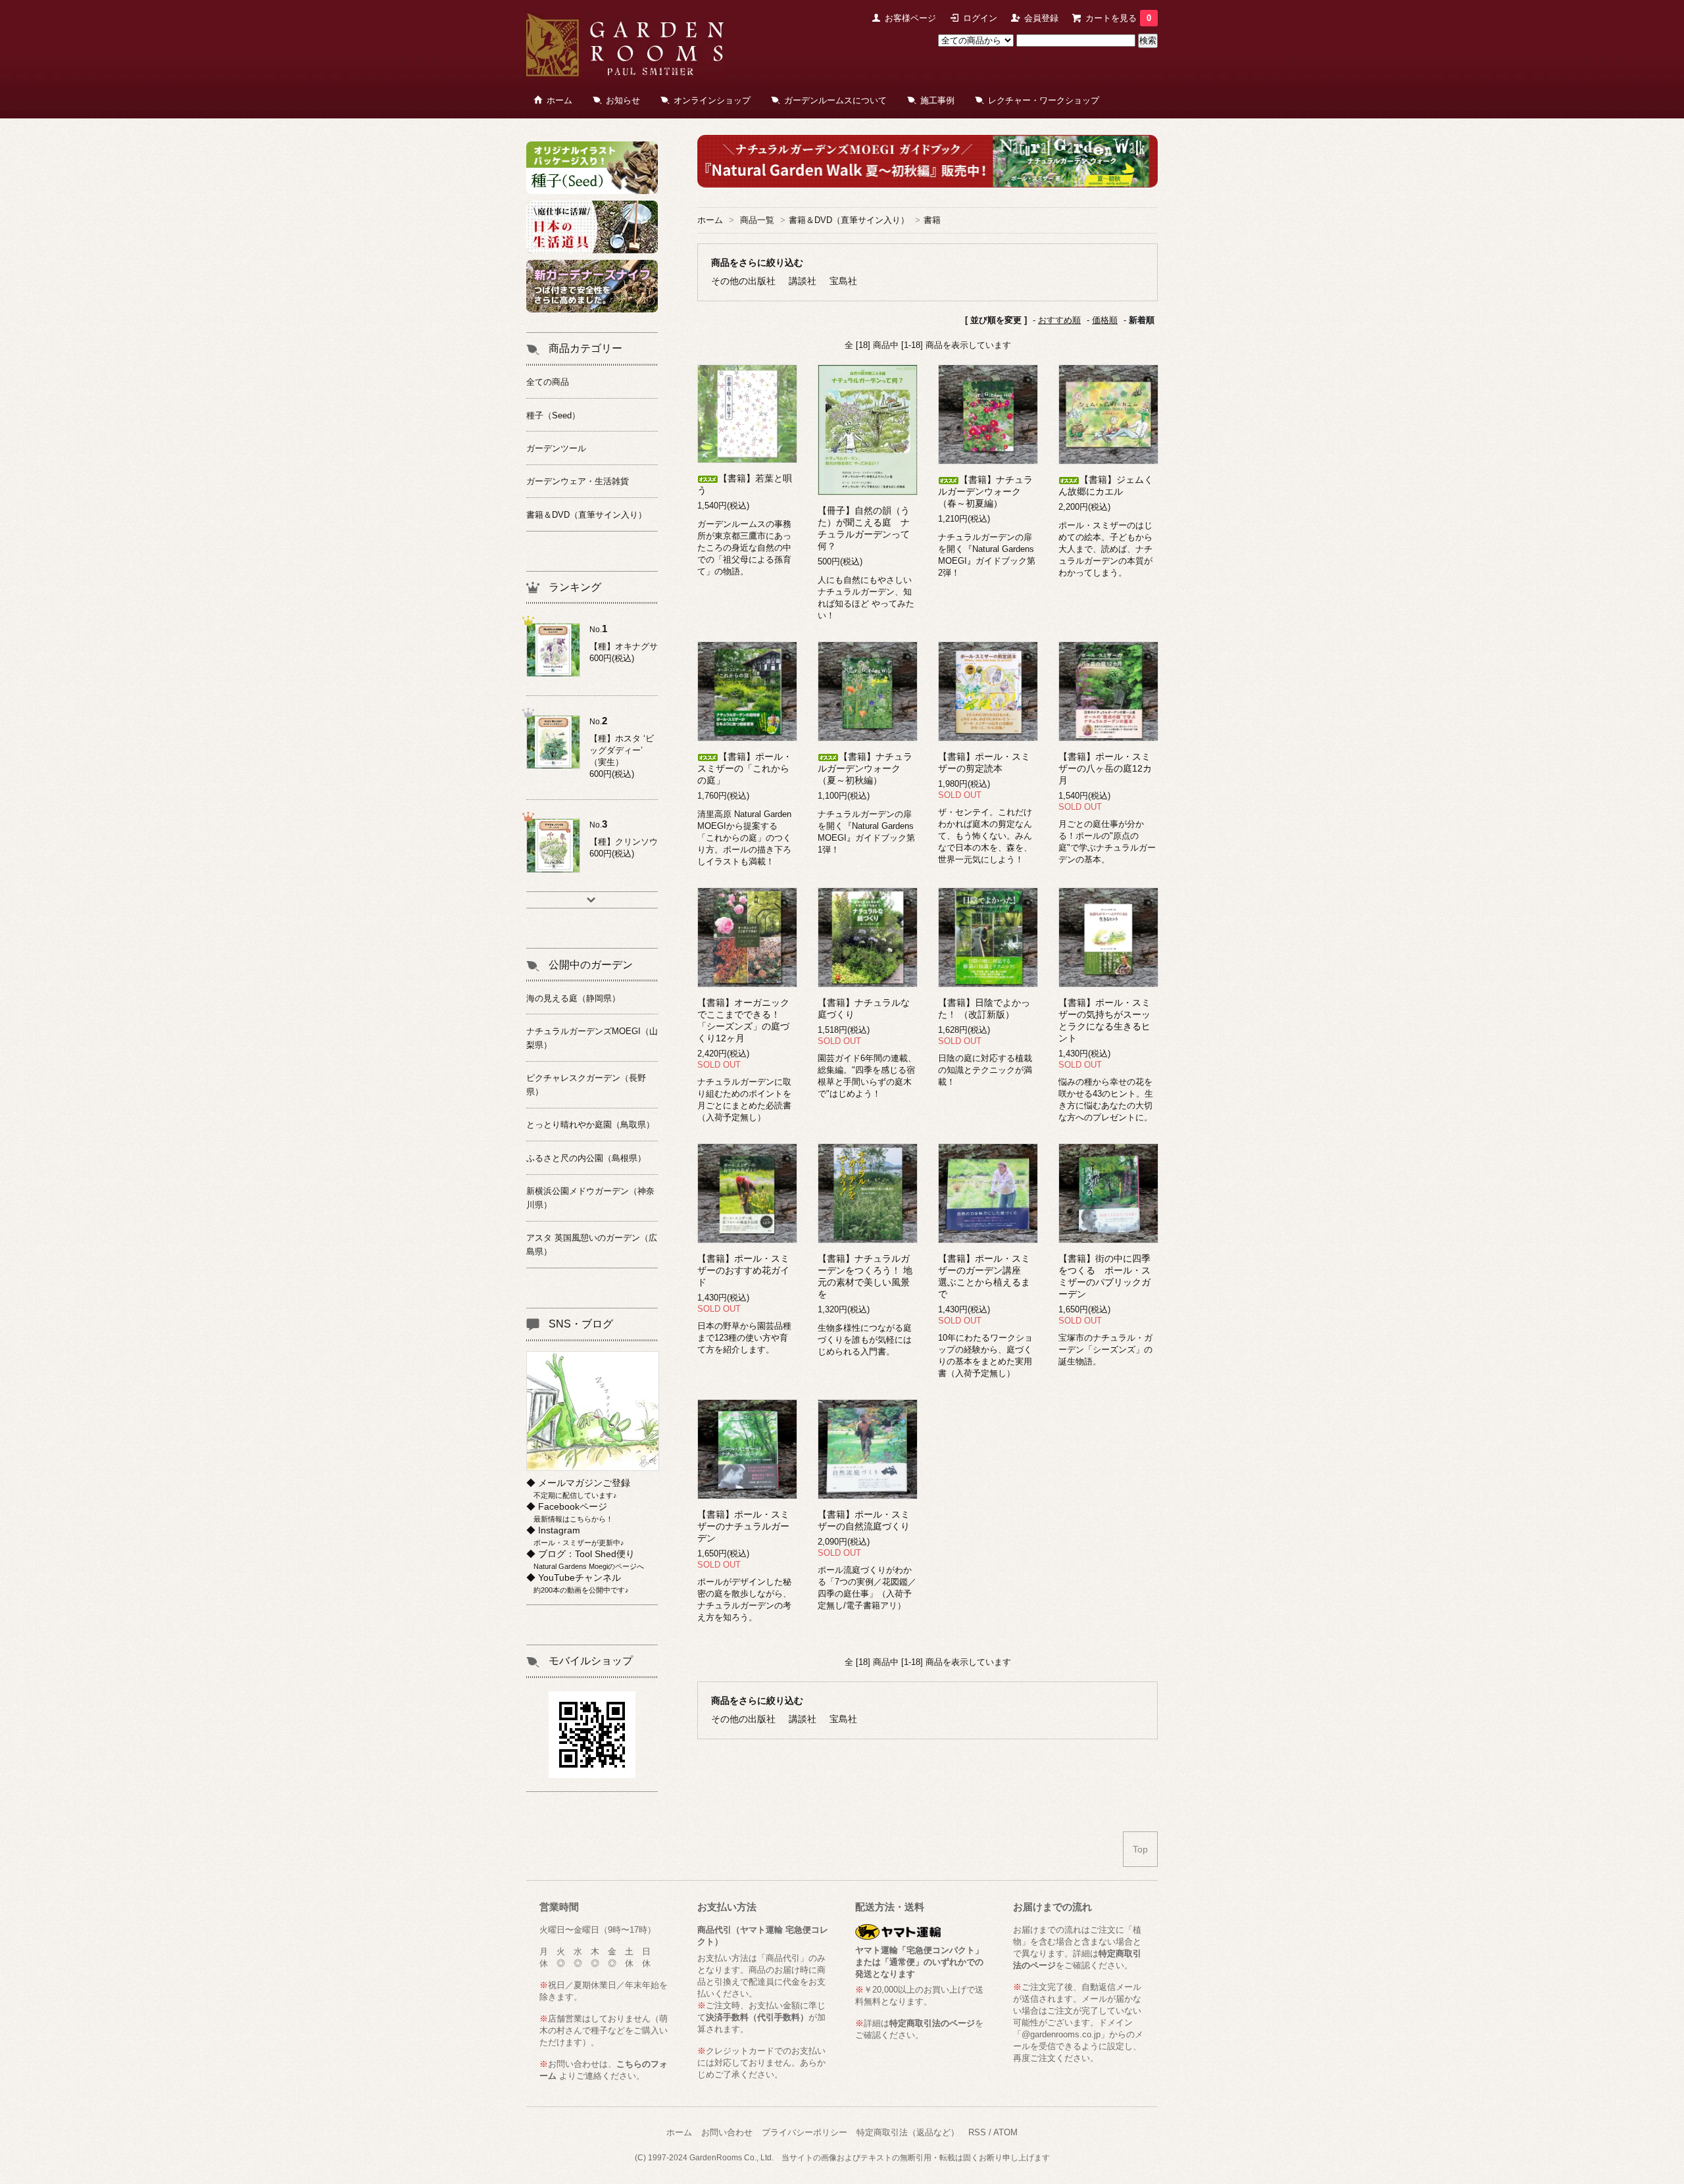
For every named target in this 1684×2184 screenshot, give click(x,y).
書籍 (932, 220)
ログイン (980, 18)
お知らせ (623, 100)
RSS (977, 2132)
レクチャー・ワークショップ (1044, 100)
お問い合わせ (727, 2132)
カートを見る (1118, 18)
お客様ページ (910, 18)
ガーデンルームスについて (835, 100)
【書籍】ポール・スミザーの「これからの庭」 (745, 768)
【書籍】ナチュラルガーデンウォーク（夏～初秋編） (865, 768)
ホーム (559, 100)
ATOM (1005, 2132)
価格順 (1105, 320)
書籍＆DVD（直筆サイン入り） (849, 220)
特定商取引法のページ (932, 2023)
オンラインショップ (712, 100)
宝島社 (843, 281)
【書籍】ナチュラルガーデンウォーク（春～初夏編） (985, 491)
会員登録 (1041, 18)
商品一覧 (757, 220)
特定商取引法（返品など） (908, 2132)
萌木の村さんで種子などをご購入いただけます (604, 2030)
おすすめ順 (1059, 320)
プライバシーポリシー (805, 2132)
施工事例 (937, 100)
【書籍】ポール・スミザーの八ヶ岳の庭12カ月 (1105, 768)
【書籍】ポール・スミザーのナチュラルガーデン (743, 1526)
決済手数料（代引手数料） (757, 2017)
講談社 (803, 281)
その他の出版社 (743, 281)
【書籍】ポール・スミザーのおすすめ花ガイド (743, 1270)
